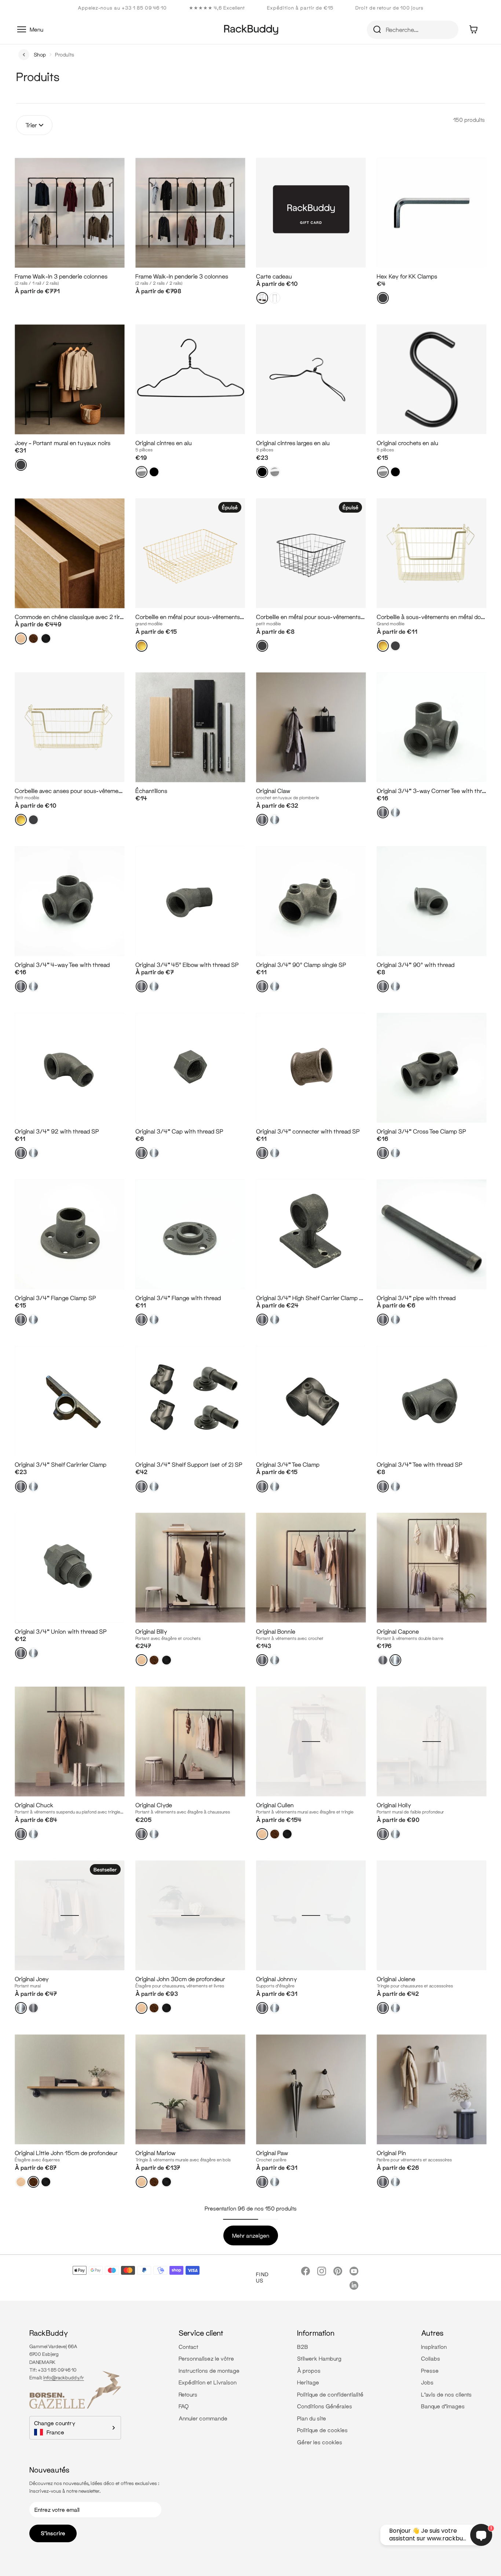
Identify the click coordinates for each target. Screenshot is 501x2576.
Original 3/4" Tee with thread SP (420, 1464)
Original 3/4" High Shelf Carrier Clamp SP (311, 1298)
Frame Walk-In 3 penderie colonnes (61, 276)
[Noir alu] (154, 472)
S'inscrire (53, 2533)
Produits (65, 54)
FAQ (184, 2406)
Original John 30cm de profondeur (180, 1979)
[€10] (262, 298)
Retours (188, 2394)
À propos (309, 2371)
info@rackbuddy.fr (64, 2377)
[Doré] (142, 646)
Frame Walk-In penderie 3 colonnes (182, 276)
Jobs (427, 2382)
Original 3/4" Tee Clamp (288, 1464)
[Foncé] (262, 820)
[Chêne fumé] (33, 638)
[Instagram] (322, 2271)
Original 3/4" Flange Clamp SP (55, 1298)
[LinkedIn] (354, 2285)
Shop (40, 54)
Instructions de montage (209, 2371)
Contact (189, 2347)
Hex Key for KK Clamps (407, 276)
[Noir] (383, 298)
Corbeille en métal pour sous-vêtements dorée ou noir (206, 617)
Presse (430, 2371)
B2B (303, 2347)
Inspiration (434, 2347)
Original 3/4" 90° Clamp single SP (301, 965)
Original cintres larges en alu (293, 443)
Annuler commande (203, 2418)
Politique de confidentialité (330, 2394)
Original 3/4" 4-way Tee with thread (62, 965)
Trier (31, 125)
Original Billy (151, 1631)
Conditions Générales (325, 2406)
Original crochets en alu (407, 443)
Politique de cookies (322, 2430)
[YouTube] (354, 2271)
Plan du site (312, 2418)
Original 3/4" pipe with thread (416, 1298)
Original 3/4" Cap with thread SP (179, 1131)
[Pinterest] (338, 2271)
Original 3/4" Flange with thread (178, 1298)
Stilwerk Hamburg (319, 2358)
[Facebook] (306, 2271)
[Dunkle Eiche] (46, 2182)
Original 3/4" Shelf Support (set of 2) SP (189, 1464)
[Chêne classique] (21, 638)
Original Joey (32, 1979)
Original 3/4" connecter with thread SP (308, 1131)
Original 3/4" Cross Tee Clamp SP (421, 1131)
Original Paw (272, 2153)
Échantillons (151, 791)
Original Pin (391, 2153)
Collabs (431, 2358)
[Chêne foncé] (46, 638)
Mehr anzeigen (251, 2235)
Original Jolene (396, 1979)
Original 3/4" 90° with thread (416, 965)
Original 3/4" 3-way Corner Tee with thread (434, 791)
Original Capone (398, 1631)
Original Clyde (154, 1805)
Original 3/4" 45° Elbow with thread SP (187, 965)
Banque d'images (443, 2406)
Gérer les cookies (320, 2442)
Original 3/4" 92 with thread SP (57, 1131)
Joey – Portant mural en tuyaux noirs (63, 443)
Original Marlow (156, 2153)
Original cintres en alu (164, 443)
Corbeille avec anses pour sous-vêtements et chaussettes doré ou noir (107, 791)
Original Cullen (275, 1805)
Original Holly (394, 1805)
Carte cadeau (274, 276)
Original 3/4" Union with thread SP (61, 1631)
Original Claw (273, 791)
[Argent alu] (142, 472)
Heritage (308, 2382)
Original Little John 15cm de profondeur (66, 2153)
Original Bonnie (276, 1631)
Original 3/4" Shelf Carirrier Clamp (61, 1464)
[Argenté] (275, 820)
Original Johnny (277, 1979)
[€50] (275, 298)
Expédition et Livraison (208, 2382)
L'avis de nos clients (446, 2394)
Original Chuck (34, 1805)
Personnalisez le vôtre (206, 2358)
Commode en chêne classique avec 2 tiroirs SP (76, 617)
